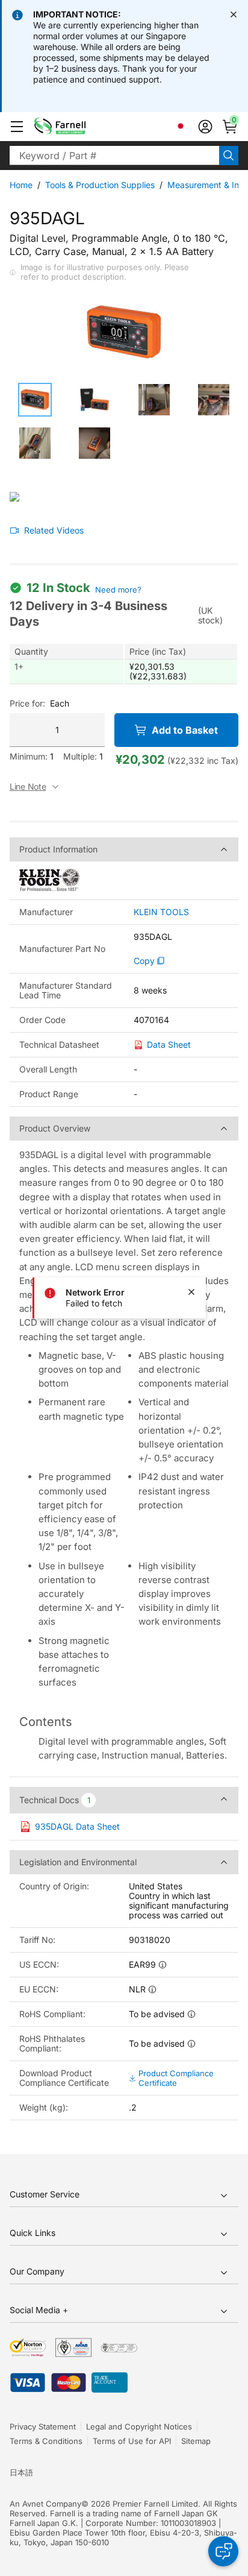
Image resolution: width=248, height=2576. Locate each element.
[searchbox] (114, 156)
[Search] (229, 156)
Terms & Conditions (46, 2441)
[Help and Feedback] (223, 2551)
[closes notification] (234, 14)
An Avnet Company (45, 2504)
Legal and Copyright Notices (139, 2426)
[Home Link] (79, 127)
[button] (17, 127)
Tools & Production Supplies (100, 185)
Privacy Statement (43, 2426)
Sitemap (196, 2441)
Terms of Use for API (132, 2441)
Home (21, 185)
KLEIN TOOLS (161, 912)
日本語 (21, 2472)
